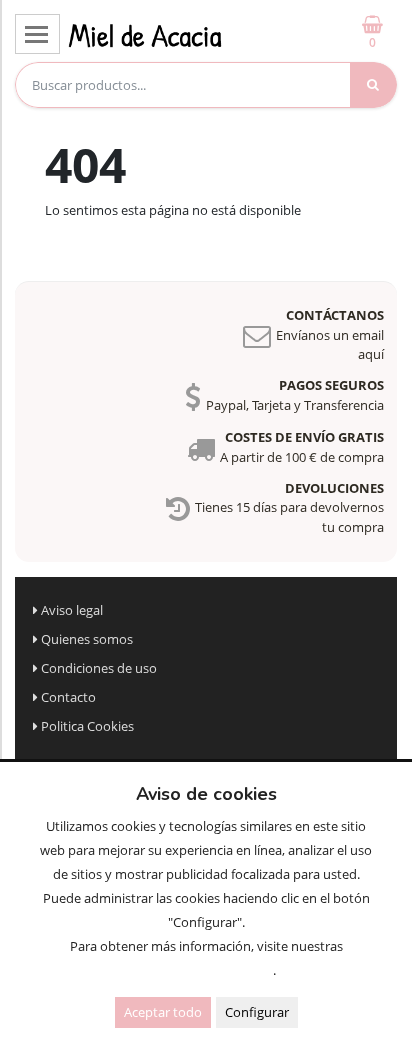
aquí (371, 354)
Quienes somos (87, 639)
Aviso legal (72, 610)
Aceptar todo (163, 1012)
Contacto (68, 697)
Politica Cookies (87, 726)
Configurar (257, 1012)
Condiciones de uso (99, 668)
